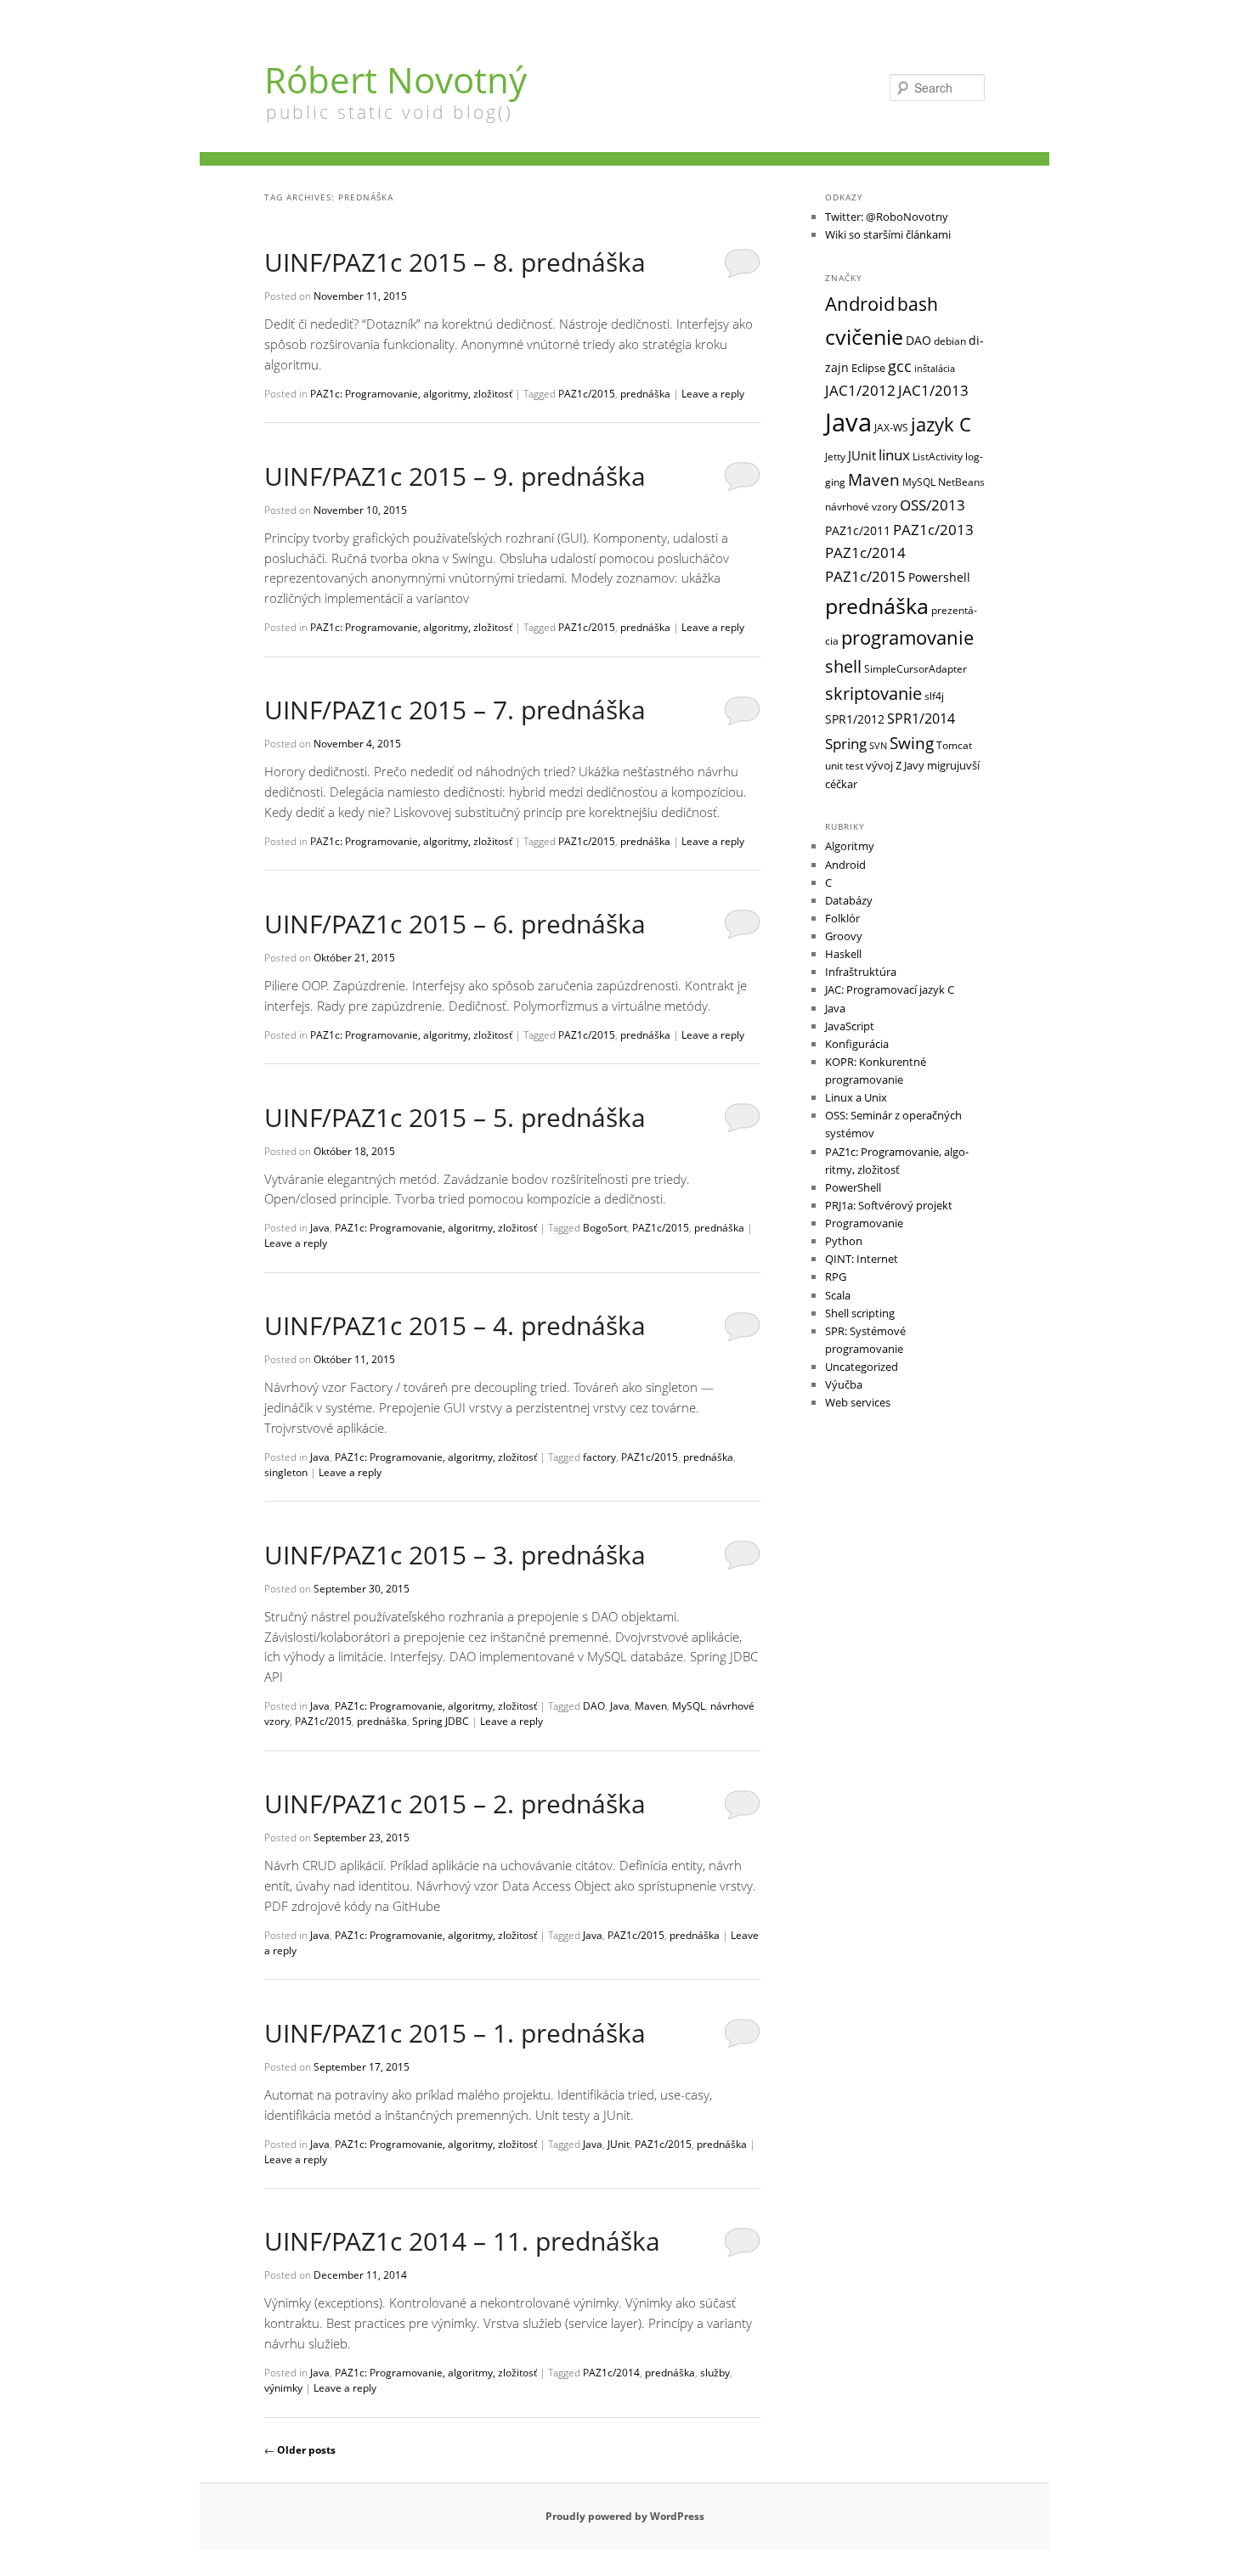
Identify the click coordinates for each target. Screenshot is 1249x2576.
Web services (858, 1402)
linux (894, 454)
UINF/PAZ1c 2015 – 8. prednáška (455, 262)
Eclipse (868, 368)
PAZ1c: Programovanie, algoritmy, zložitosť (411, 394)
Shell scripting (860, 1313)
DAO (594, 1706)
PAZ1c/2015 (587, 394)
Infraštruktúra (861, 972)
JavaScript (850, 1026)
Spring (846, 744)
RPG (836, 1277)
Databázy (849, 900)
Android (860, 304)
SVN (878, 746)
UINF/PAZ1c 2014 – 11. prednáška (462, 2241)
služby (715, 2373)
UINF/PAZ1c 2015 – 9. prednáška (455, 476)
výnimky (283, 2388)
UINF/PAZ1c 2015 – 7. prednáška (455, 710)
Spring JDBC (441, 1721)
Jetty (835, 456)
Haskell (843, 954)
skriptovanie (873, 693)
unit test (844, 765)
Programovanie (864, 1223)
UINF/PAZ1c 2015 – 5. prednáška (455, 1117)
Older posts (300, 2450)
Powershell (939, 577)
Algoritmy (850, 846)
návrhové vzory (861, 506)
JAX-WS (891, 427)
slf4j (934, 696)
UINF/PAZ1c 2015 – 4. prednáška (455, 1325)
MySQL (689, 1706)
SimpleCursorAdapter (916, 668)
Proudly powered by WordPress (625, 2516)
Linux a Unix (856, 1097)
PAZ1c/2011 (858, 530)
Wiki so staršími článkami (888, 234)
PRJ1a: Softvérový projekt (889, 1205)
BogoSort (605, 1228)
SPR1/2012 (855, 719)
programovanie (907, 637)
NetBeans (961, 482)
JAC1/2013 (933, 390)
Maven (651, 1706)
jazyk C (941, 424)
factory (599, 1457)
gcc (900, 366)
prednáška (645, 394)
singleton (286, 1472)
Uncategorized (862, 1367)
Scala (838, 1295)
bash (918, 304)
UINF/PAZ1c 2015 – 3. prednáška (455, 1555)
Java (320, 1228)
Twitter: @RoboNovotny (887, 217)
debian (950, 341)
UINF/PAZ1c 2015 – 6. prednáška (455, 924)
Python (844, 1241)
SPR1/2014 (921, 719)
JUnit (619, 2144)
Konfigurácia (857, 1044)
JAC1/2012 (860, 390)
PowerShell (853, 1187)
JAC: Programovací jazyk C (890, 989)
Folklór (842, 918)
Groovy (844, 936)
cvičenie (864, 336)
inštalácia (935, 369)
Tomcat (954, 745)
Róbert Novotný (396, 79)
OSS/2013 (933, 505)
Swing (912, 743)
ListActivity (938, 457)
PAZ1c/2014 (611, 2373)
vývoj (879, 765)
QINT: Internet (862, 1259)
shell (843, 666)
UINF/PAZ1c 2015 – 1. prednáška (455, 2033)
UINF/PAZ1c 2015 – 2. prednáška (455, 1804)
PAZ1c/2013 (933, 529)
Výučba (844, 1384)
